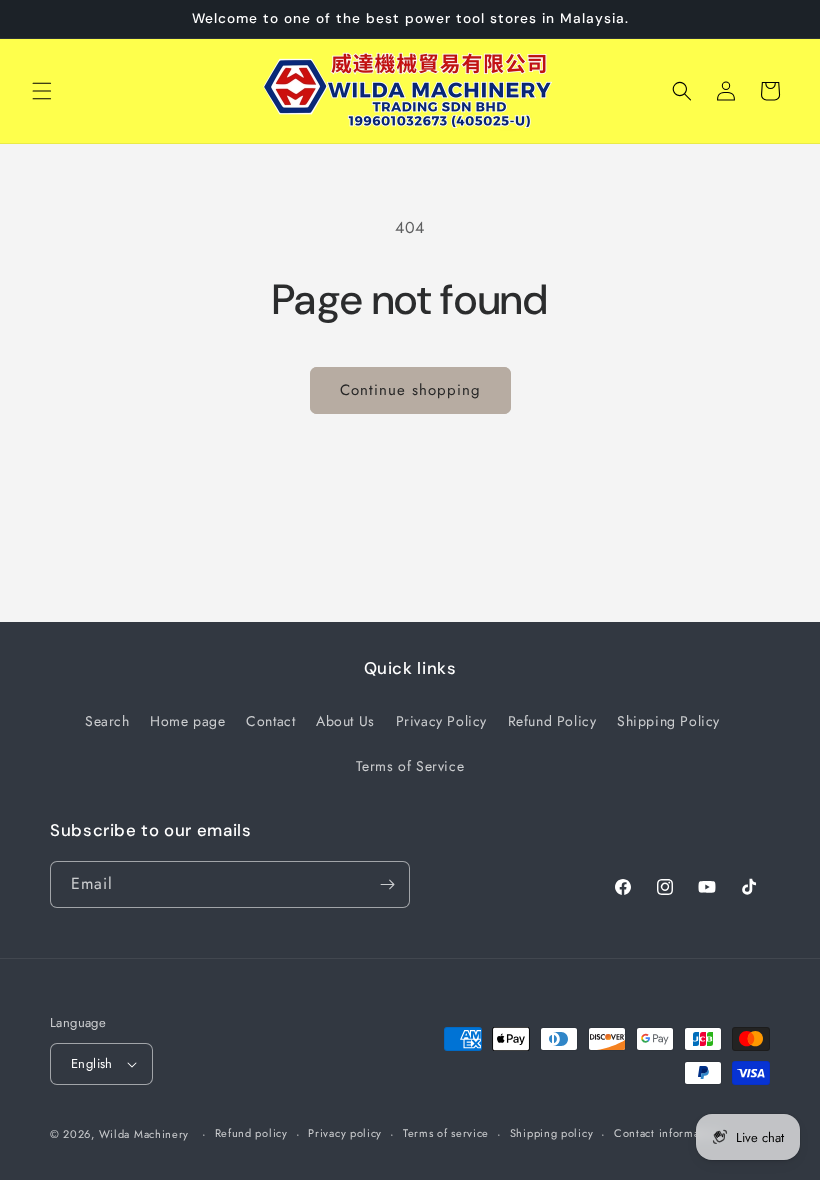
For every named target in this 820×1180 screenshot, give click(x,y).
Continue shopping (410, 390)
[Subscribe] (387, 884)
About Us (345, 721)
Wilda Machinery (144, 1134)
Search (107, 721)
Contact (270, 721)
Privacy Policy (441, 721)
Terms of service (446, 1133)
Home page (187, 721)
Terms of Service (410, 766)
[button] (42, 91)
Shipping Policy (668, 721)
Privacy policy (345, 1133)
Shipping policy (552, 1133)
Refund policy (251, 1133)
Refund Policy (552, 721)
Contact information (667, 1133)
